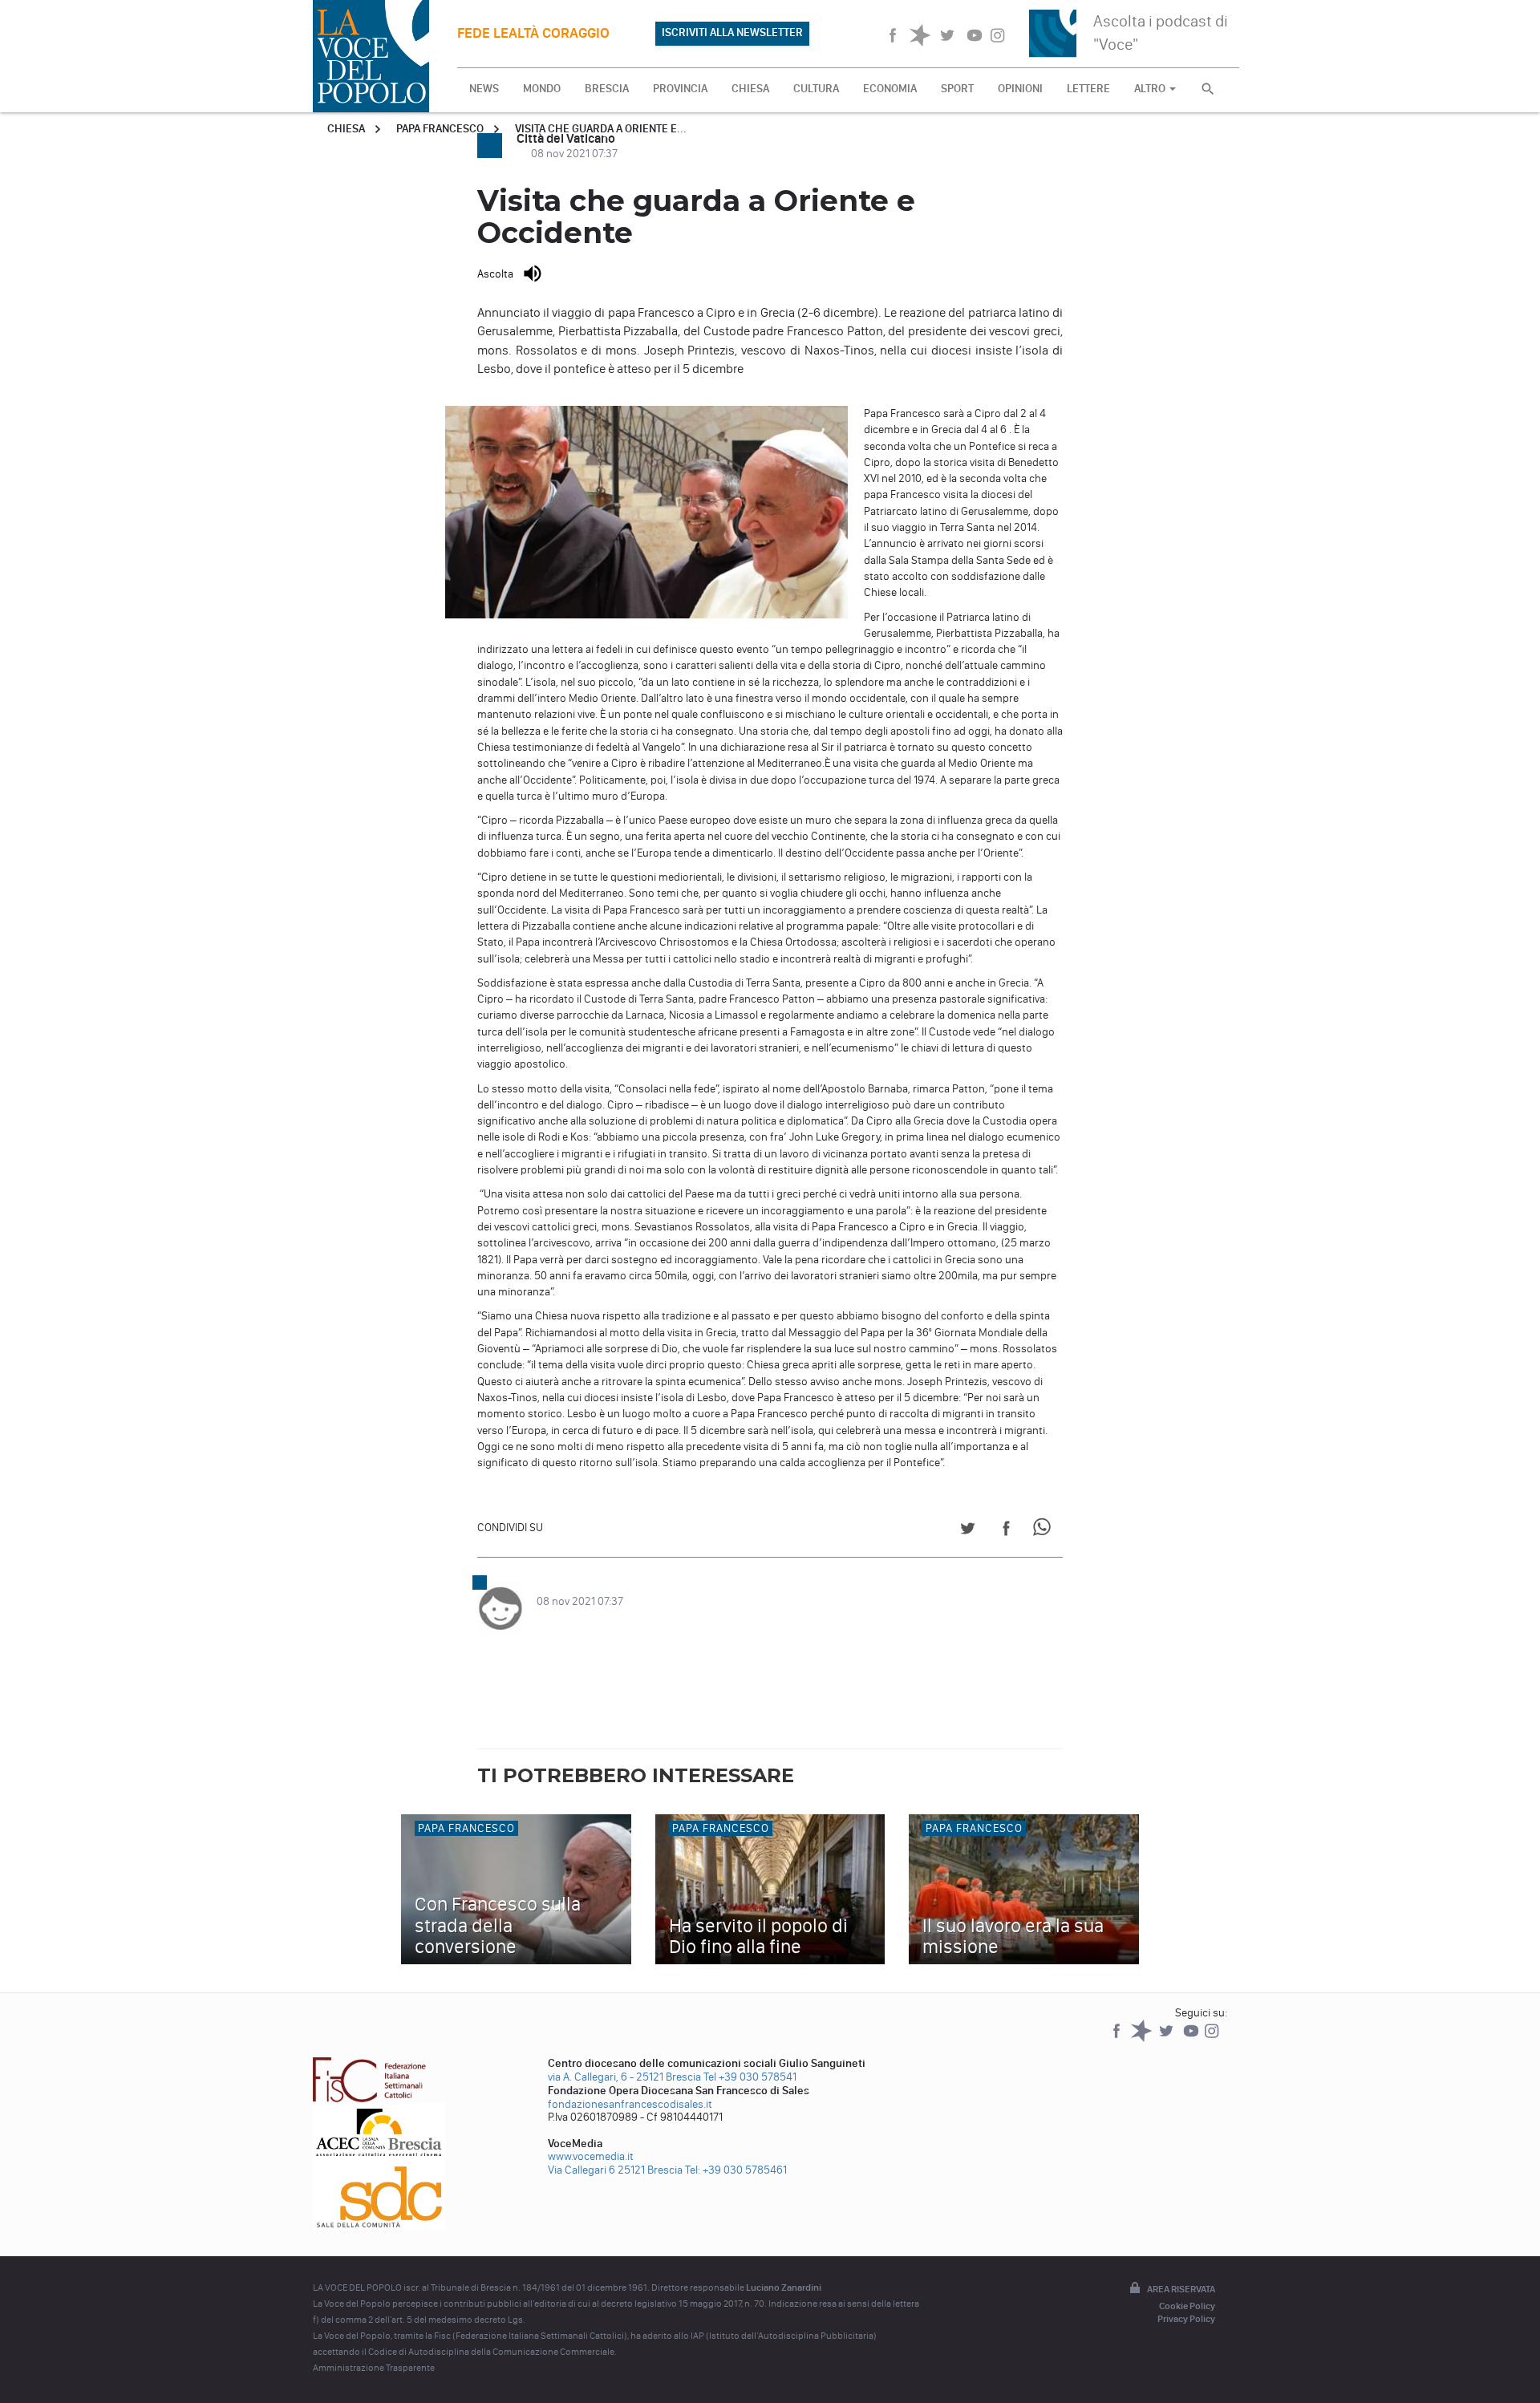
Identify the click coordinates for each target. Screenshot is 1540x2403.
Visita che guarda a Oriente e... (601, 129)
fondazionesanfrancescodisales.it (630, 2104)
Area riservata (1181, 2289)
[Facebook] (1118, 2038)
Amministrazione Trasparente (374, 2368)
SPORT (957, 89)
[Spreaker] (1143, 2038)
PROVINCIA (680, 89)
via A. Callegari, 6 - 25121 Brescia (624, 2077)
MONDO (542, 89)
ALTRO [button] (1151, 89)
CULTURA (816, 89)
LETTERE (1088, 89)
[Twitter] (1167, 2038)
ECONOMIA (890, 89)
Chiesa (346, 129)
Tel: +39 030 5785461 (736, 2170)
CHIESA (750, 89)
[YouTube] (1192, 2038)
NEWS (484, 89)
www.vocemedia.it (591, 2156)
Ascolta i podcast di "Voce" (1161, 32)
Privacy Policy (1186, 2319)
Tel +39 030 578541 (750, 2077)
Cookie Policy (1187, 2306)
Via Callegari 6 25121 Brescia (615, 2170)
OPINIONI (1020, 89)
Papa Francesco (440, 129)
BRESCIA (607, 89)
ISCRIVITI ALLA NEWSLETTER (732, 32)
